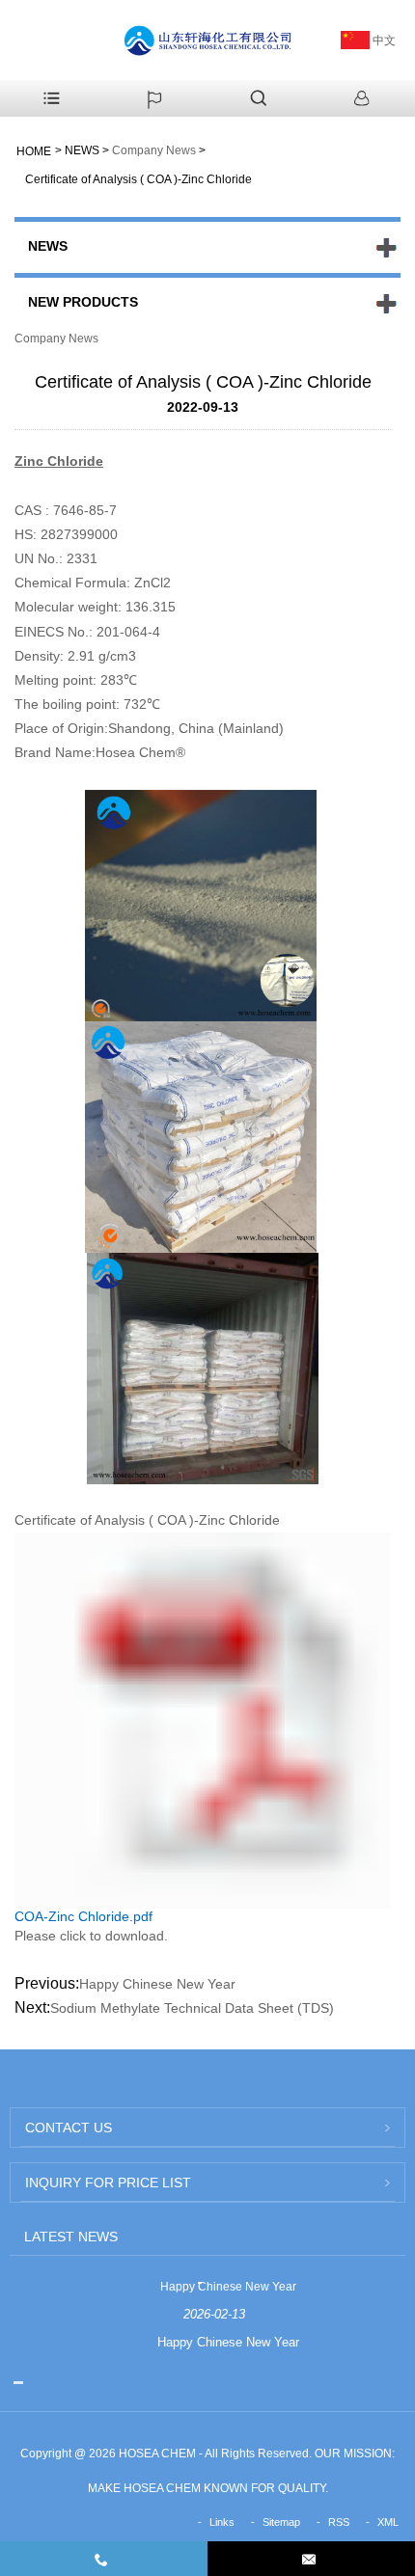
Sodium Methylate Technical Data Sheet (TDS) (192, 2008)
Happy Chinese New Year (157, 1984)
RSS (339, 2522)
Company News (154, 150)
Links (222, 2522)
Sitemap (281, 2522)
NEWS (82, 150)
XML (388, 2522)
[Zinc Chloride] (203, 1136)
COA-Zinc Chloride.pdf (83, 1916)
